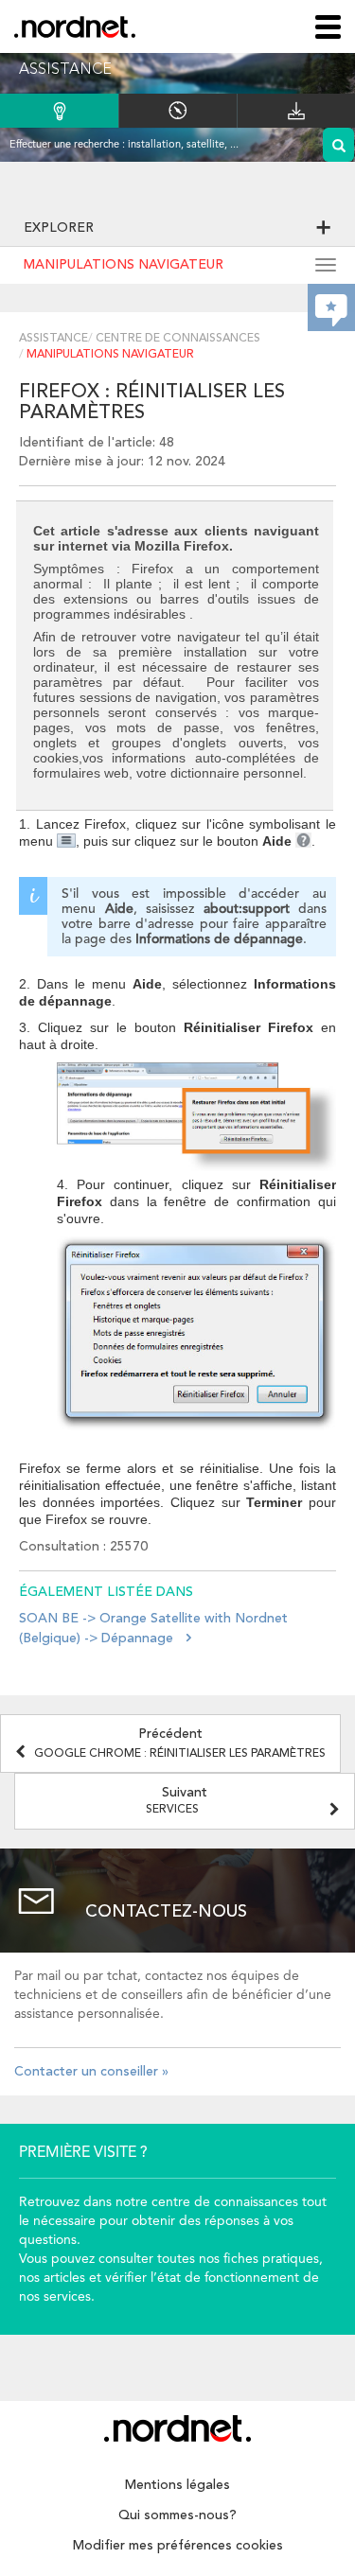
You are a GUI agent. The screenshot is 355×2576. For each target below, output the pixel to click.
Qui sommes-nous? (177, 2515)
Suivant (177, 1801)
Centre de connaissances (178, 339)
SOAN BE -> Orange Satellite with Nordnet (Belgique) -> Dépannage (153, 1629)
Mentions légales (177, 2485)
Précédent (180, 1744)
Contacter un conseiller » (91, 2072)
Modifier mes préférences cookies (178, 2546)
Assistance (53, 339)
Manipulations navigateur (124, 265)
